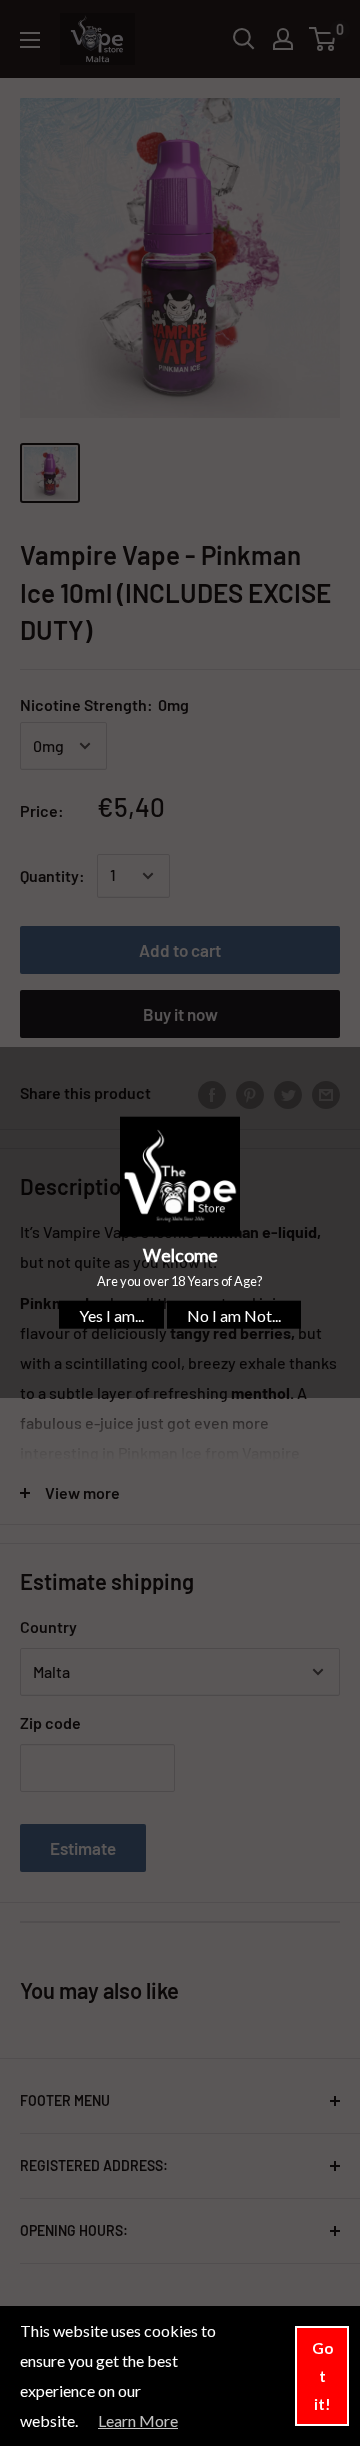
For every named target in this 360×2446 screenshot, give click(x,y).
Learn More (138, 2420)
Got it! (322, 2376)
